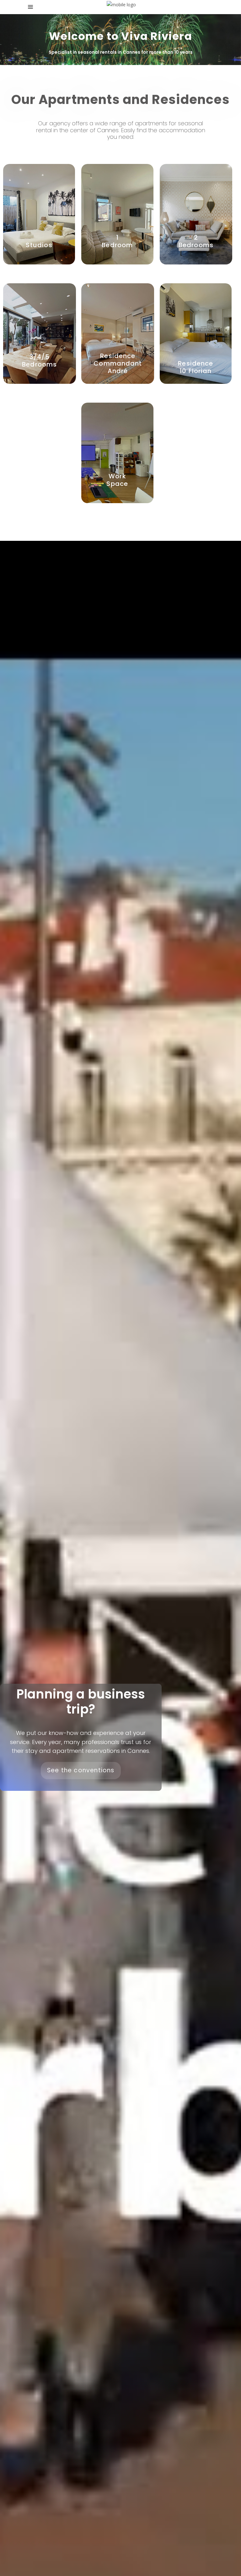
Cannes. (108, 130)
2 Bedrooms (196, 241)
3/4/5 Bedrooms (40, 361)
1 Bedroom (117, 241)
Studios (39, 245)
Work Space (117, 480)
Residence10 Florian (195, 367)
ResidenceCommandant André (118, 363)
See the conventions (81, 1770)
